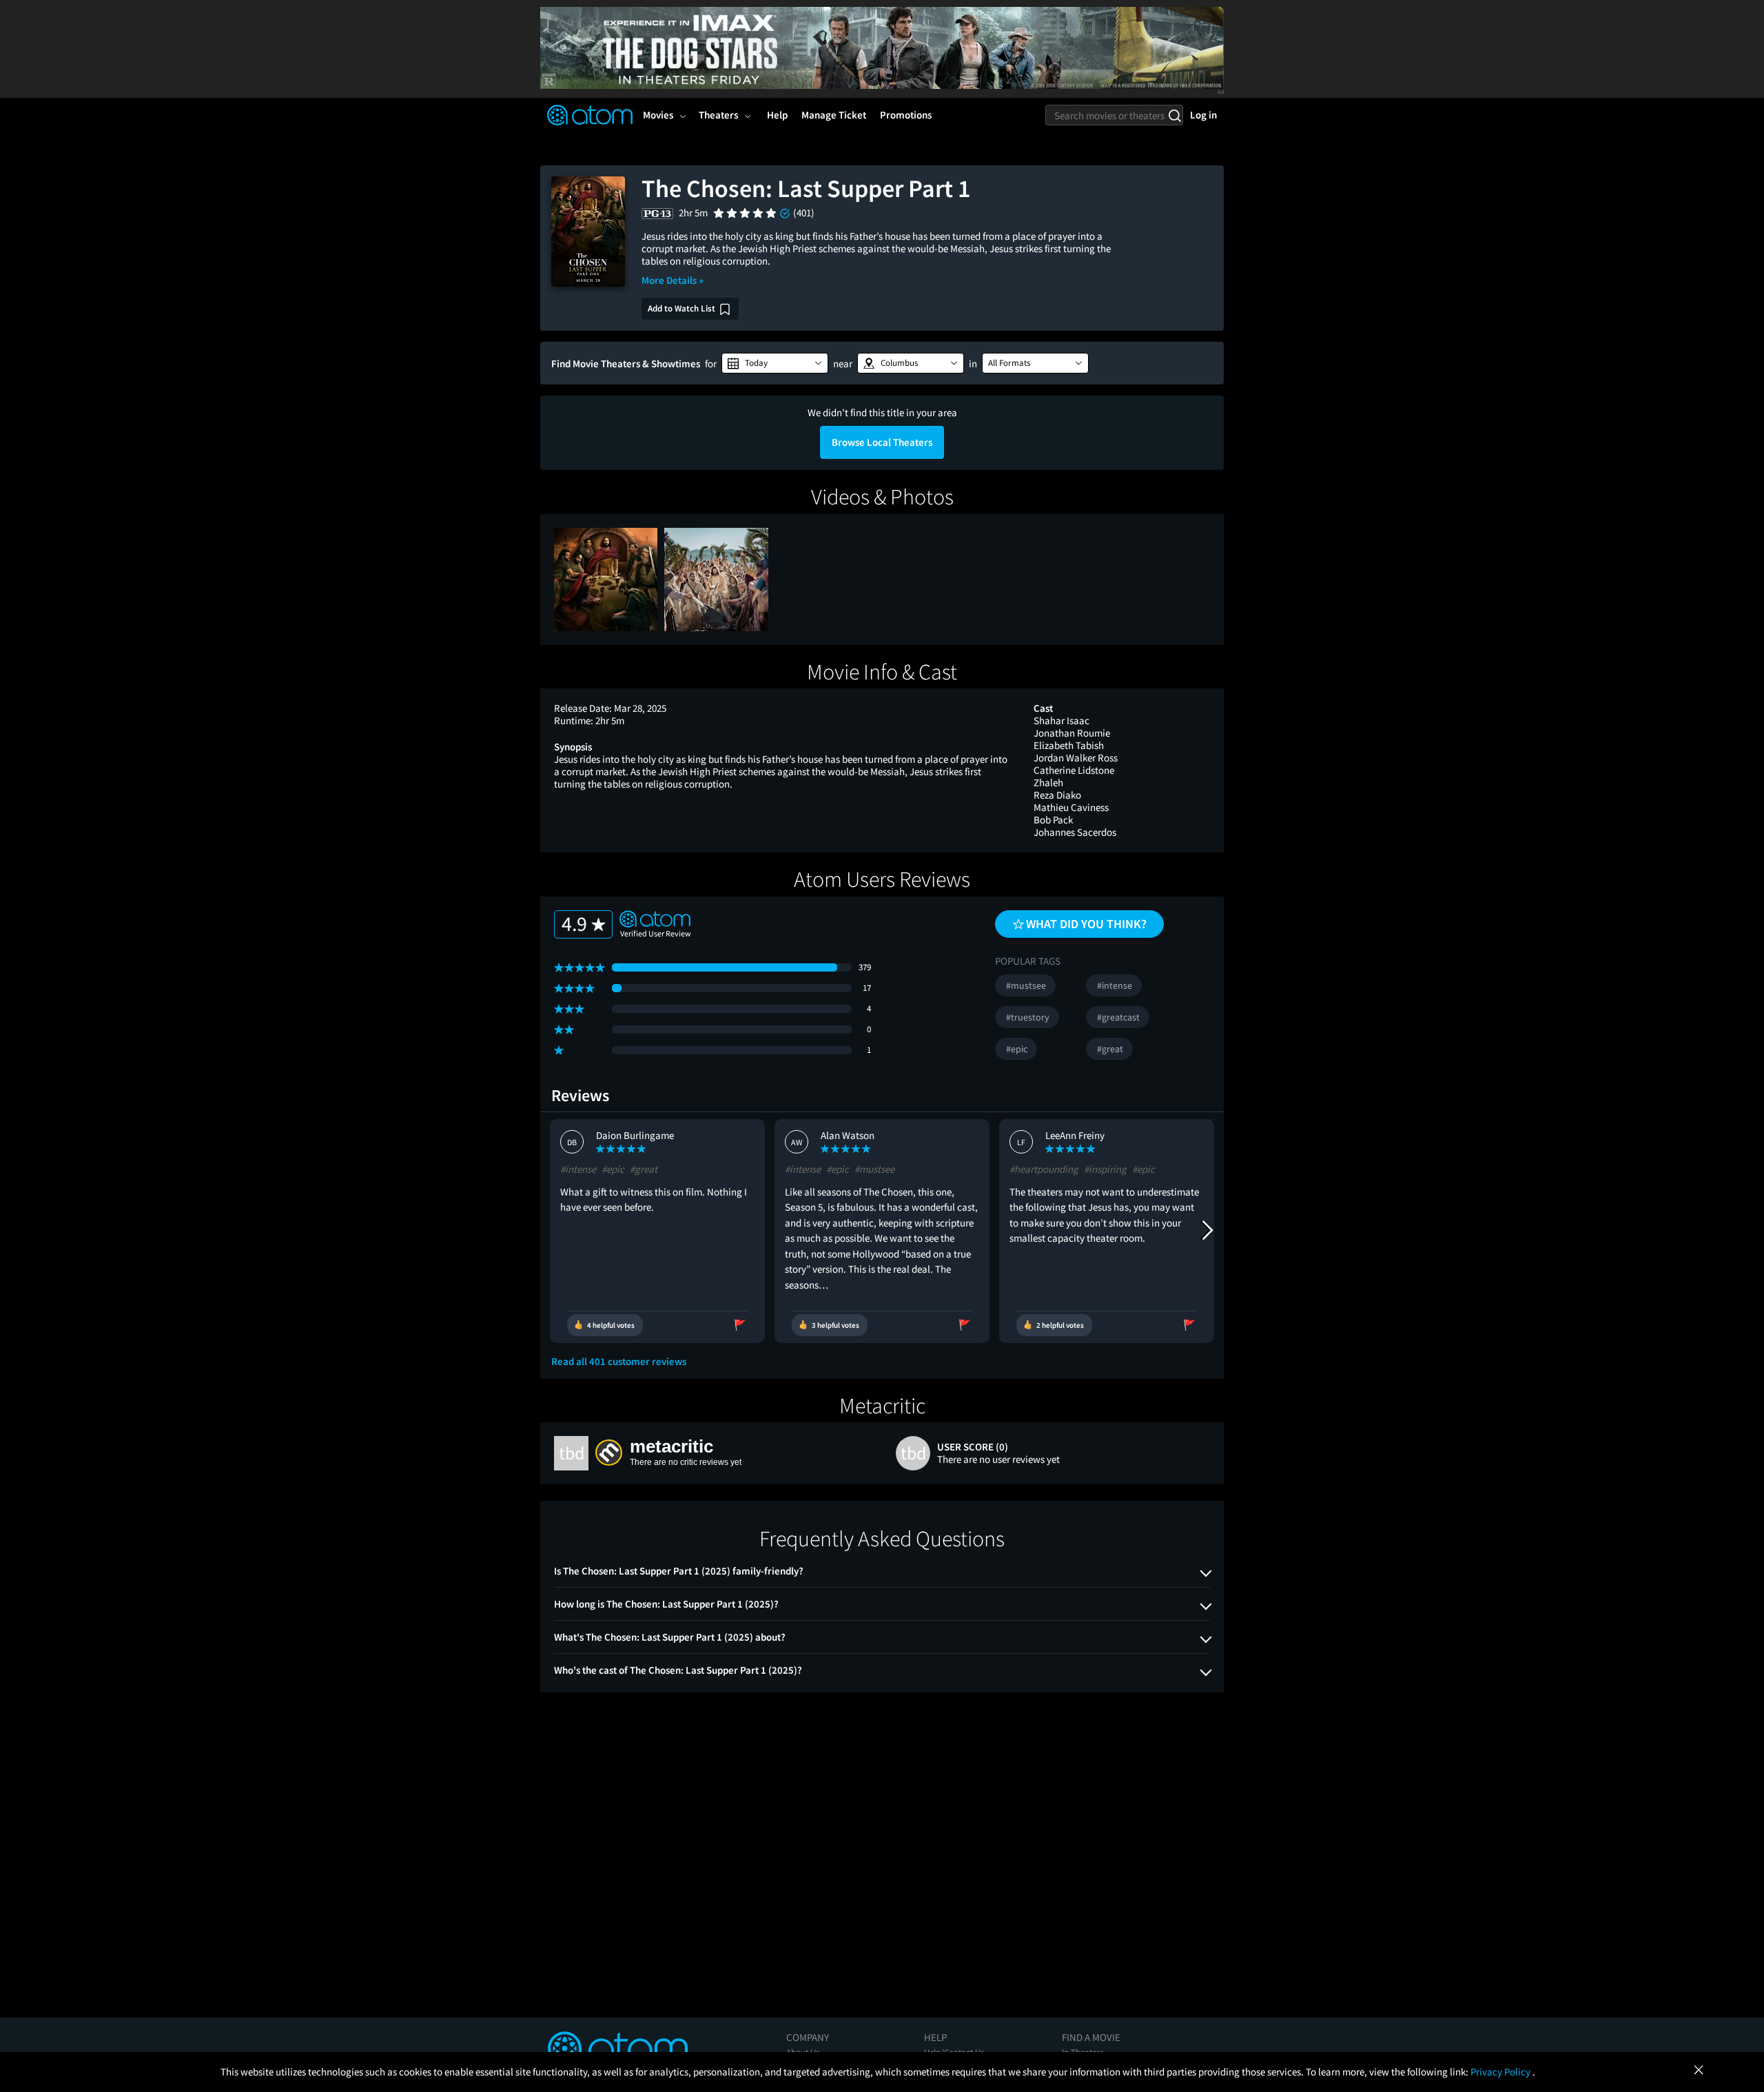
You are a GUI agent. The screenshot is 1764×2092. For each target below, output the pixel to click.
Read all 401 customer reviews (619, 1362)
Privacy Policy (1501, 2072)
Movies (658, 115)
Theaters (718, 115)
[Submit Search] (1175, 115)
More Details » (673, 280)
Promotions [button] (906, 115)
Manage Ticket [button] (834, 115)
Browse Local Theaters (882, 442)
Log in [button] (1203, 115)
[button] (775, 363)
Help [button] (777, 115)
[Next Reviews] (1207, 1231)
